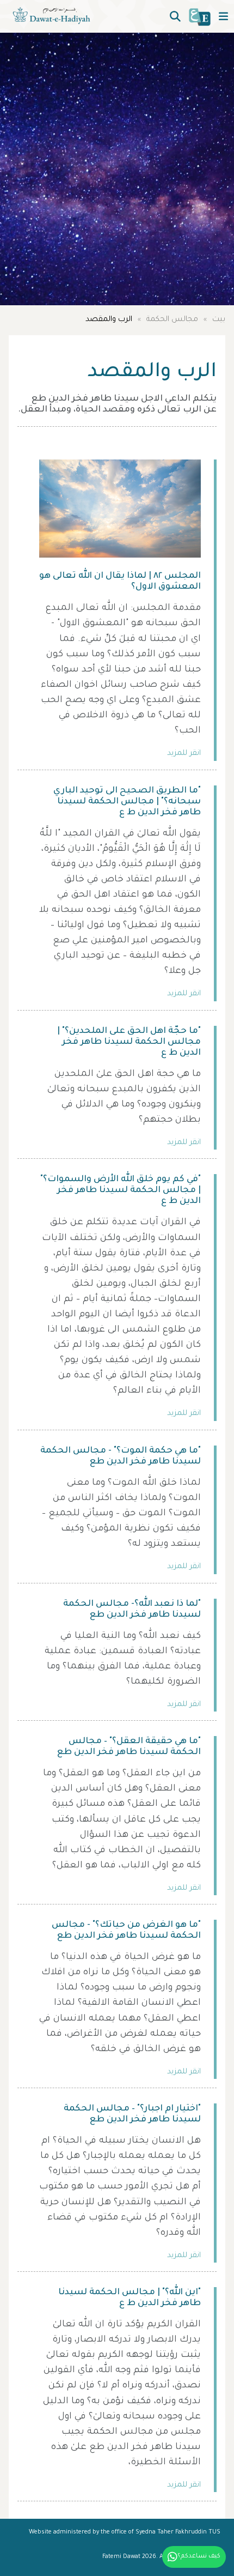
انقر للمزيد (184, 754)
